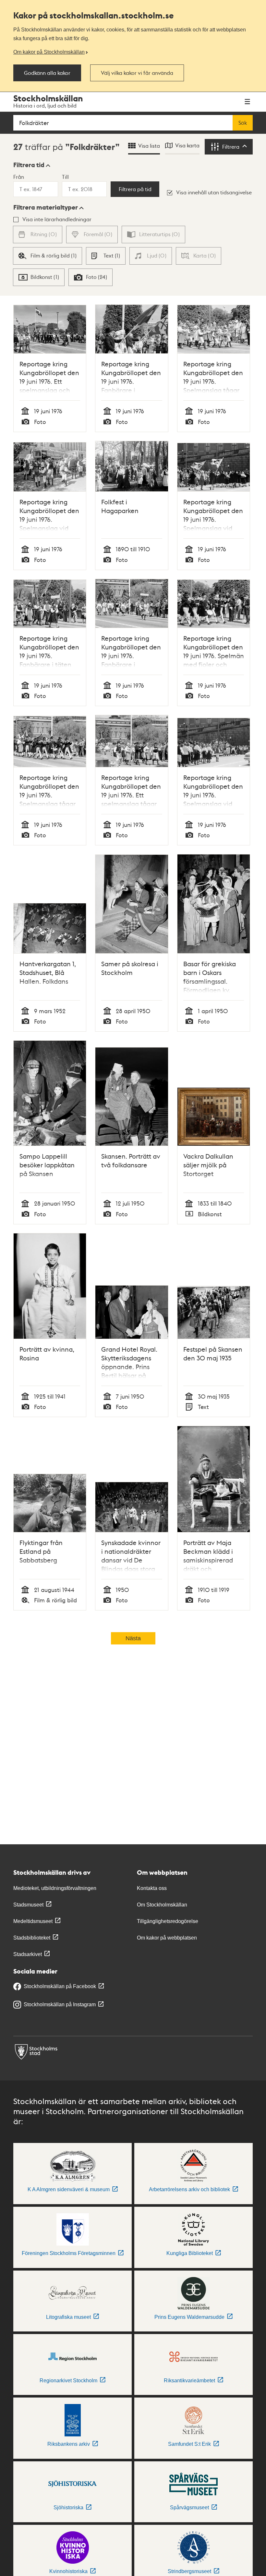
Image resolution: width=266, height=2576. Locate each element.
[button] (32, 165)
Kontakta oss (152, 1888)
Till (65, 177)
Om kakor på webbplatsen (167, 1938)
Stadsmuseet (28, 1905)
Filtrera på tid (135, 189)
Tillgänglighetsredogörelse (168, 1921)
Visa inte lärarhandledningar (57, 219)
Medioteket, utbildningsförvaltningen (55, 1888)
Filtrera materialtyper (46, 207)
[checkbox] (47, 256)
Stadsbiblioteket (32, 1938)
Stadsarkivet (28, 1954)
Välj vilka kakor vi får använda (137, 73)
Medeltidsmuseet (33, 1921)
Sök (243, 123)
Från (19, 177)
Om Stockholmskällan (162, 1905)
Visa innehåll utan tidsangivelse (214, 192)
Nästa (133, 1638)
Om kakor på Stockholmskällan (49, 52)
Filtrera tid (29, 165)
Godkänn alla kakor (47, 73)
